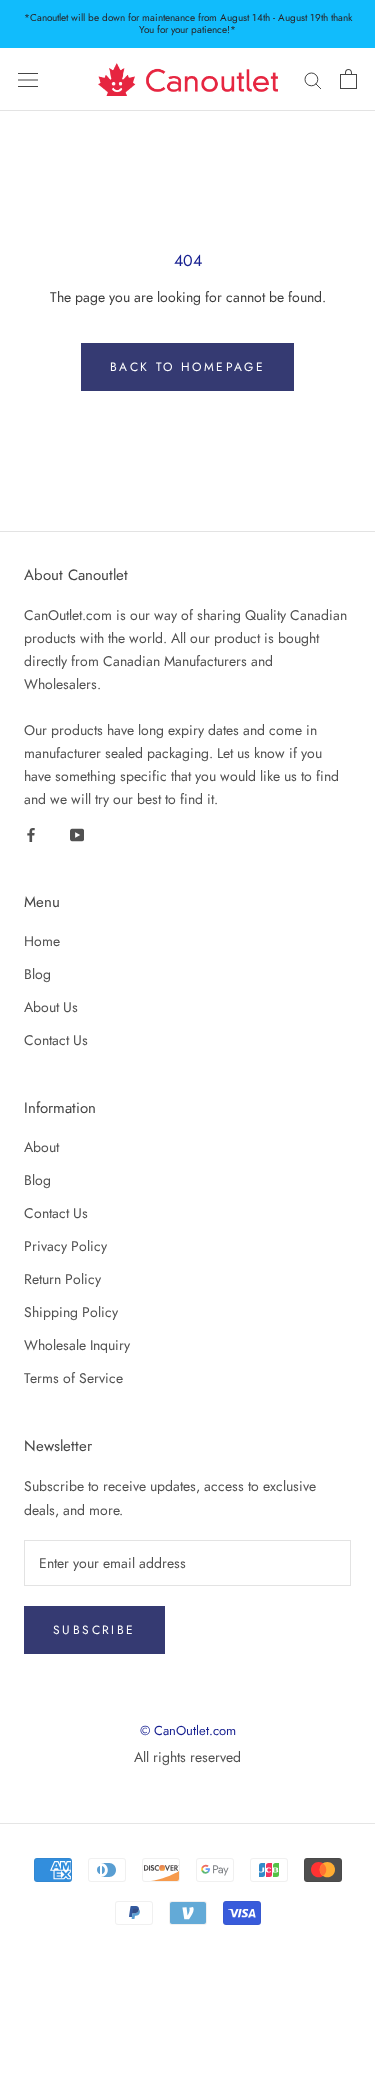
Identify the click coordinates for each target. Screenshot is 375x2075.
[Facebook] (31, 833)
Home (42, 941)
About (41, 1147)
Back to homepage (187, 367)
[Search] (313, 79)
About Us (51, 1007)
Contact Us (56, 1040)
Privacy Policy (65, 1246)
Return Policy (62, 1279)
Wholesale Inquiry (77, 1345)
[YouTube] (77, 833)
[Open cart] (348, 79)
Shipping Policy (71, 1312)
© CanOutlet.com (188, 1730)
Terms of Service (73, 1378)
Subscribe (94, 1630)
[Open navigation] (28, 80)
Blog (37, 974)
